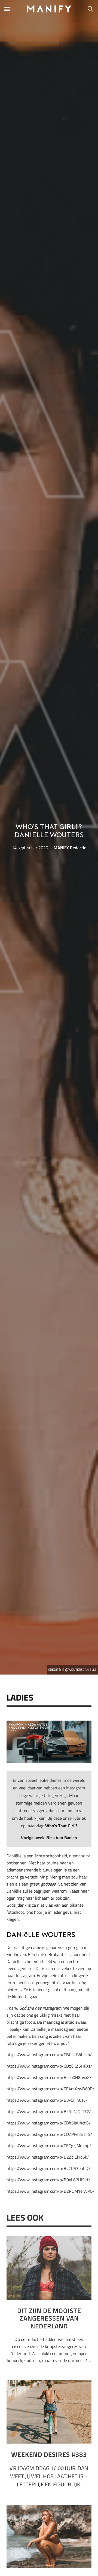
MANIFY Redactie (70, 848)
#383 (49, 2454)
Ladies (20, 1697)
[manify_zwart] (49, 9)
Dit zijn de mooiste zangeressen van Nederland (49, 2318)
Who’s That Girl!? (61, 1826)
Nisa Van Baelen (62, 1838)
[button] (7, 9)
